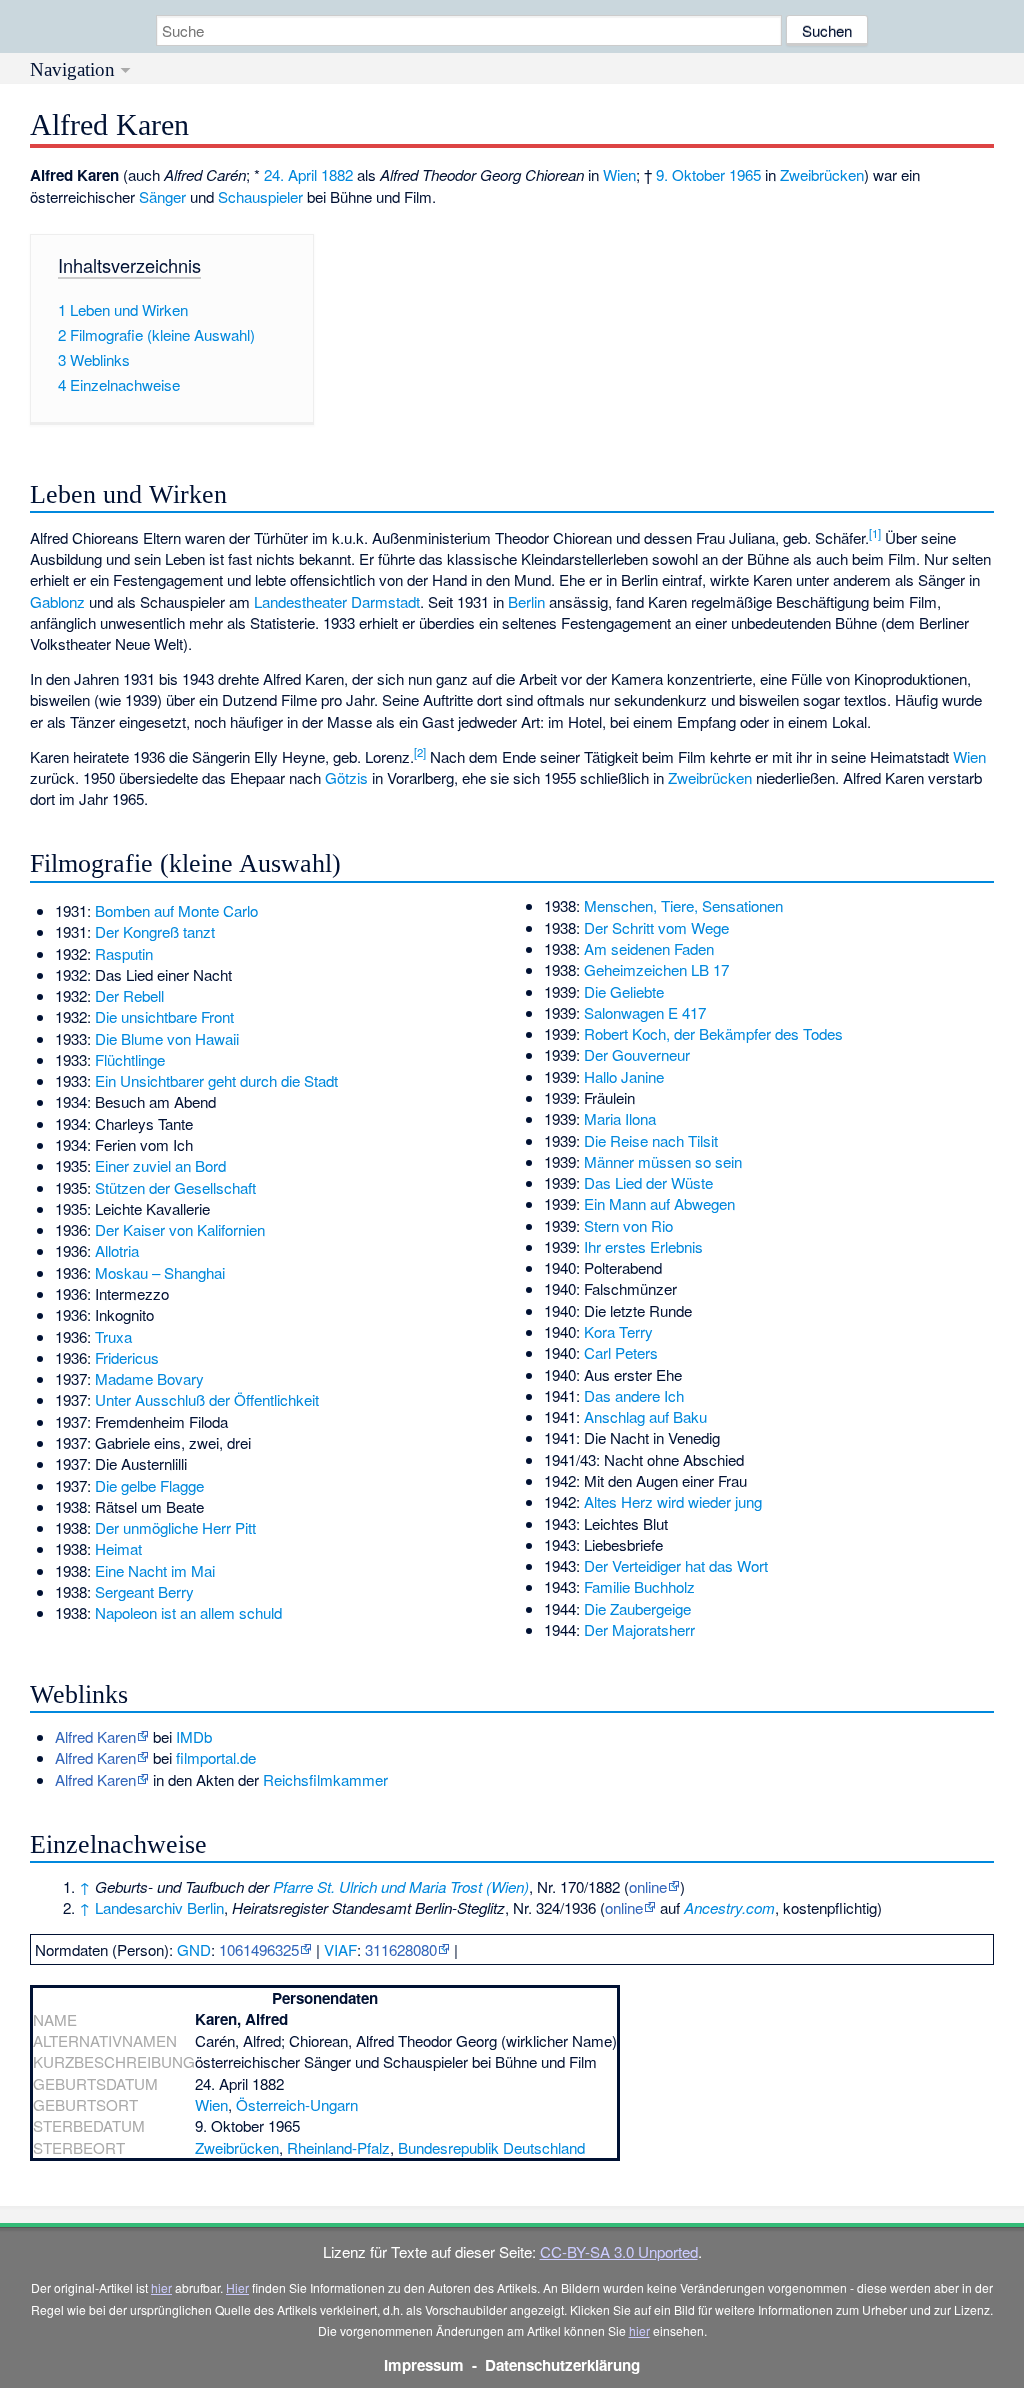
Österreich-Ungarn (297, 2104)
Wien (619, 174)
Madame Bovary (149, 1378)
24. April (290, 174)
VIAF (340, 1949)
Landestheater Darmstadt (337, 601)
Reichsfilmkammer (325, 1779)
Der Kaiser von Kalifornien (180, 1229)
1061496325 (259, 1949)
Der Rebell (129, 995)
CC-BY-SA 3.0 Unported (619, 2251)
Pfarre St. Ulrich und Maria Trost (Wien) (401, 1886)
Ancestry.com (729, 1907)
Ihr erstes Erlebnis (643, 1246)
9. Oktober (690, 174)
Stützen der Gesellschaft (175, 1187)
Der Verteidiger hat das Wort (676, 1565)
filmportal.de (216, 1757)
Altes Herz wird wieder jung (673, 1501)
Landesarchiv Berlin (159, 1907)
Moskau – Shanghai (160, 1272)
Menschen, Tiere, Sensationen (683, 905)
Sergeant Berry (144, 1591)
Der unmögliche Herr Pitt (175, 1527)
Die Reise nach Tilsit (651, 1140)
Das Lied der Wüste (648, 1182)
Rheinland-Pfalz (338, 2147)
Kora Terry (618, 1331)
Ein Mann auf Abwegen (659, 1203)
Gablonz (57, 601)
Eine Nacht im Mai (155, 1570)
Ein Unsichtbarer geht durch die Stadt (216, 1080)
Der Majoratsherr (639, 1629)
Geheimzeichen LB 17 (656, 969)
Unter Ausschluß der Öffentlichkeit (207, 1399)
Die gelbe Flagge (149, 1485)
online (648, 1886)
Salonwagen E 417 (645, 1012)
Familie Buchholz (639, 1586)
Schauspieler (260, 196)
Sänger (162, 196)
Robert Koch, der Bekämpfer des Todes (713, 1033)
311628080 (401, 1949)
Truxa (113, 1336)
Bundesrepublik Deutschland (491, 2147)
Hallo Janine (624, 1076)
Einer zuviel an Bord (160, 1165)
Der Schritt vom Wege (656, 927)
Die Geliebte (624, 991)
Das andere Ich (634, 1395)
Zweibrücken (822, 174)
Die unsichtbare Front (164, 1016)
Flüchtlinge (130, 1059)
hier (161, 2287)
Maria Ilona (620, 1118)
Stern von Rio (628, 1225)
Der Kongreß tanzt (155, 931)
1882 (337, 174)
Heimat (118, 1548)
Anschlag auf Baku (645, 1416)
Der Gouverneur (637, 1054)
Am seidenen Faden (649, 948)
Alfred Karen (95, 1736)
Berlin (526, 601)
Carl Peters (621, 1352)
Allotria (117, 1250)
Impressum (424, 2365)
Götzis (346, 777)
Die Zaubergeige (637, 1608)
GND (194, 1949)
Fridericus (127, 1357)
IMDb (194, 1736)
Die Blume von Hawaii (167, 1038)
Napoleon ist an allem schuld (188, 1612)
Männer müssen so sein (663, 1161)
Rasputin (124, 953)
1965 (745, 174)
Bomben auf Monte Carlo (176, 910)
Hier (237, 2287)
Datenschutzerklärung (562, 2365)
